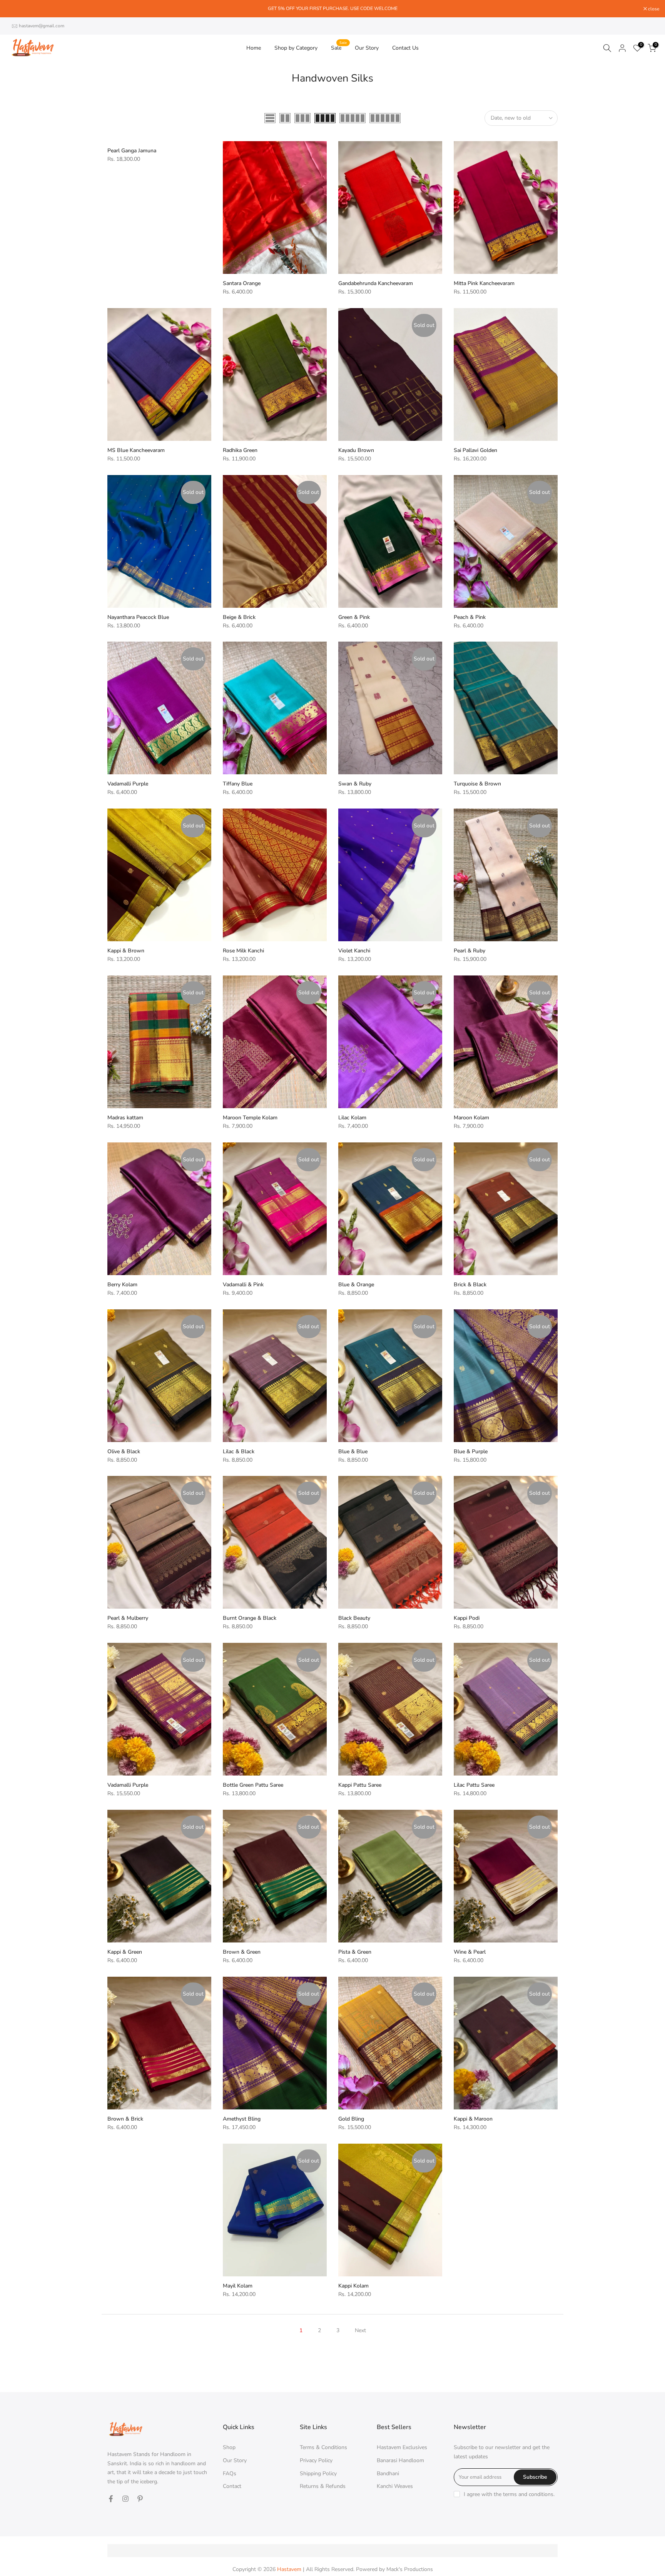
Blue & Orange (356, 1285)
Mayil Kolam (238, 2286)
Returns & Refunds (323, 2486)
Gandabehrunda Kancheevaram (376, 283)
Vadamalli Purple (128, 784)
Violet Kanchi (354, 951)
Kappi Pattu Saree (360, 1785)
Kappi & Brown (126, 951)
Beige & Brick (239, 617)
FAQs (230, 2473)
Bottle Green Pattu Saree (253, 1785)
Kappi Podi (467, 1618)
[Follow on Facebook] (111, 2499)
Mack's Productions (410, 2569)
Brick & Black (470, 1285)
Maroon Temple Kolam (250, 1118)
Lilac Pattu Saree (474, 1785)
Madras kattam (125, 1118)
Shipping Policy (318, 2473)
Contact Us (405, 48)
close (15, 9)
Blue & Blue (353, 1451)
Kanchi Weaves (395, 2486)
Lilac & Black (239, 1451)
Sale (339, 48)
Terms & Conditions (323, 2447)
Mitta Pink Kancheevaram (484, 283)
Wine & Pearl (470, 1952)
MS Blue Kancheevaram (136, 450)
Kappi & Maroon (473, 2119)
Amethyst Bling (242, 2119)
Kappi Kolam (353, 2286)
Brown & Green (242, 1952)
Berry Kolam (122, 1285)
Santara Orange (242, 283)
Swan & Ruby (355, 784)
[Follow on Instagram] (125, 2499)
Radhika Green (240, 450)
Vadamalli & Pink (243, 1285)
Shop (229, 2447)
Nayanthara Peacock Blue (138, 617)
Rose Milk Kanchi (243, 951)
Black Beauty (354, 1618)
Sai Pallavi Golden (475, 450)
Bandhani (388, 2473)
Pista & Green (355, 1952)
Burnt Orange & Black (250, 1618)
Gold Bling (351, 2119)
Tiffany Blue (238, 784)
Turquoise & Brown (477, 784)
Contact (232, 2486)
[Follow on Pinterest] (140, 2499)
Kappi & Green (125, 1952)
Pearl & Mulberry (128, 1618)
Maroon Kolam (471, 1118)
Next (360, 2330)
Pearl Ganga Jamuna (132, 151)
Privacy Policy (316, 2460)
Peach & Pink (470, 617)
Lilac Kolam (352, 1118)
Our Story (367, 48)
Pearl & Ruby (470, 951)
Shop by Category (296, 48)
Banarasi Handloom (400, 2460)
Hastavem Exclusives (402, 2447)
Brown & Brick (125, 2119)
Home (254, 48)
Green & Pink (354, 617)
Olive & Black (124, 1451)
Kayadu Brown (356, 450)
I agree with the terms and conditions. (509, 2494)
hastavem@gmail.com (42, 26)
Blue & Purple (471, 1451)
